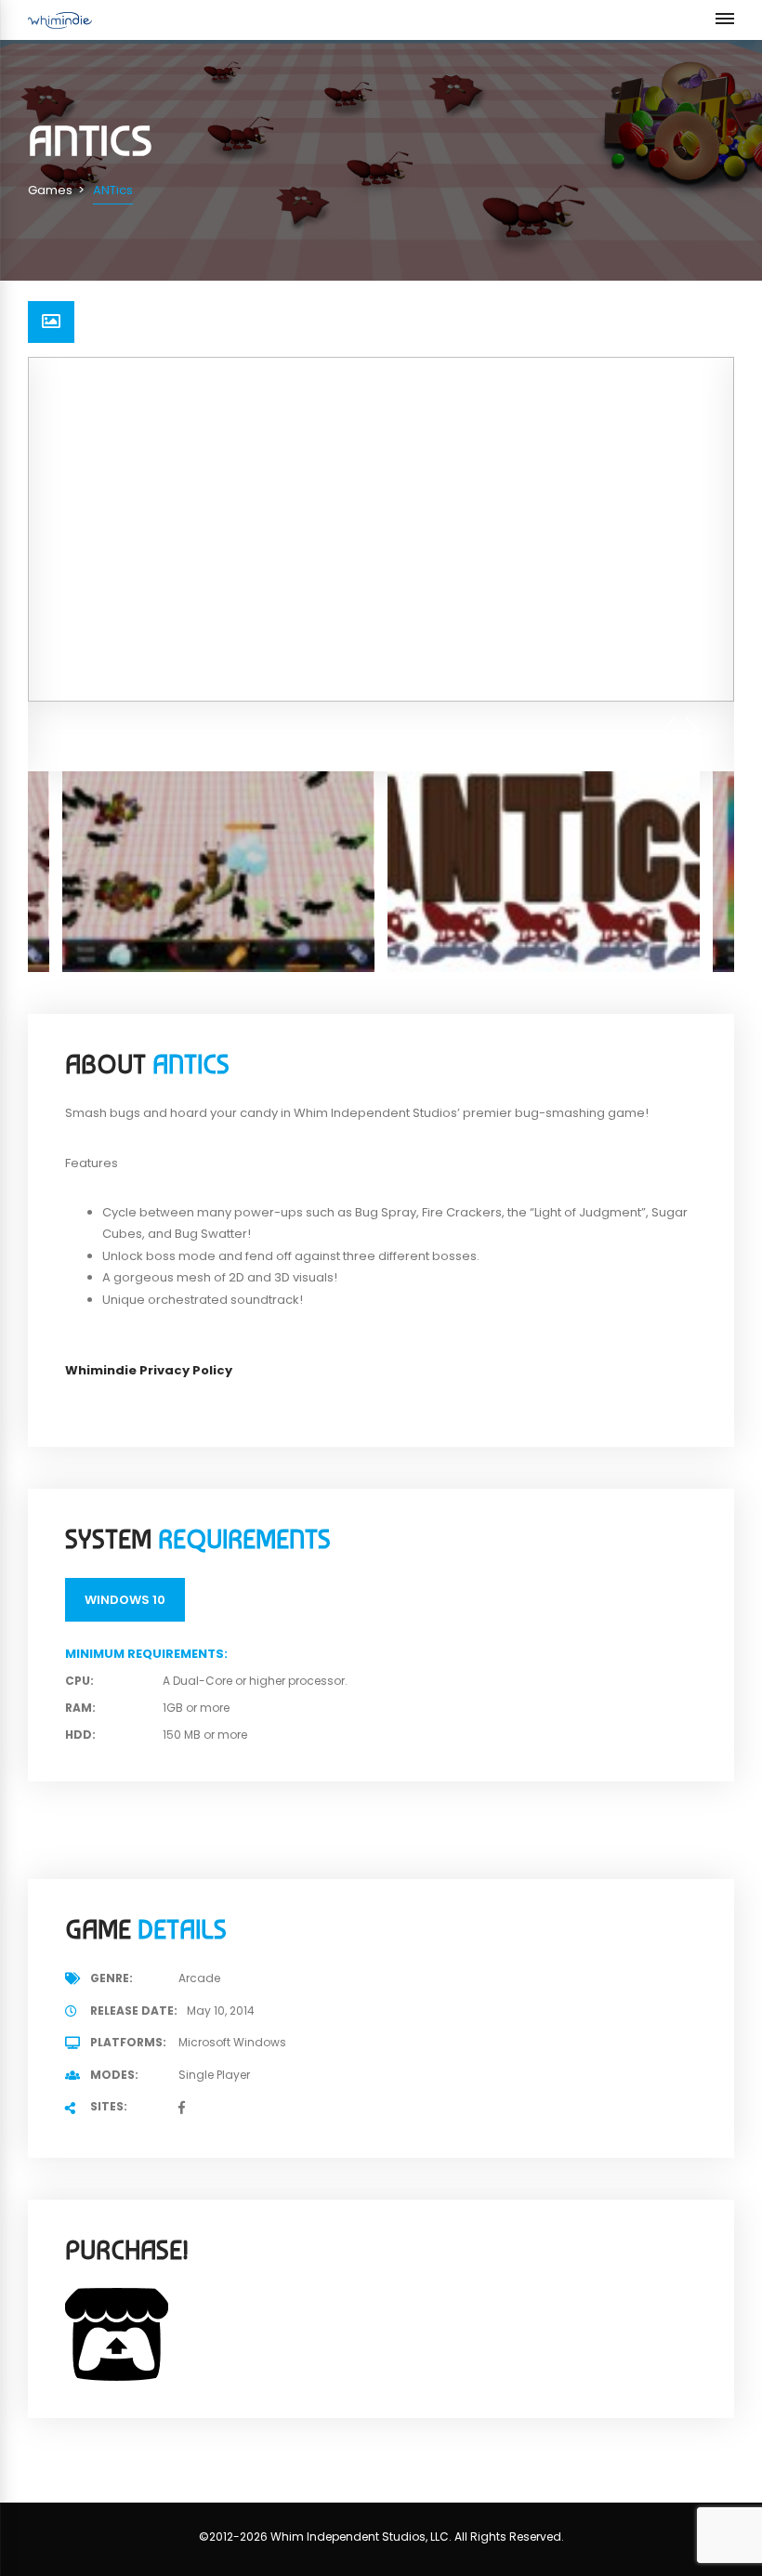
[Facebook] (182, 2108)
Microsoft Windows (232, 2042)
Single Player (214, 2075)
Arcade (199, 1978)
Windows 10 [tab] (125, 1600)
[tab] (51, 322)
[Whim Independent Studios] (60, 20)
